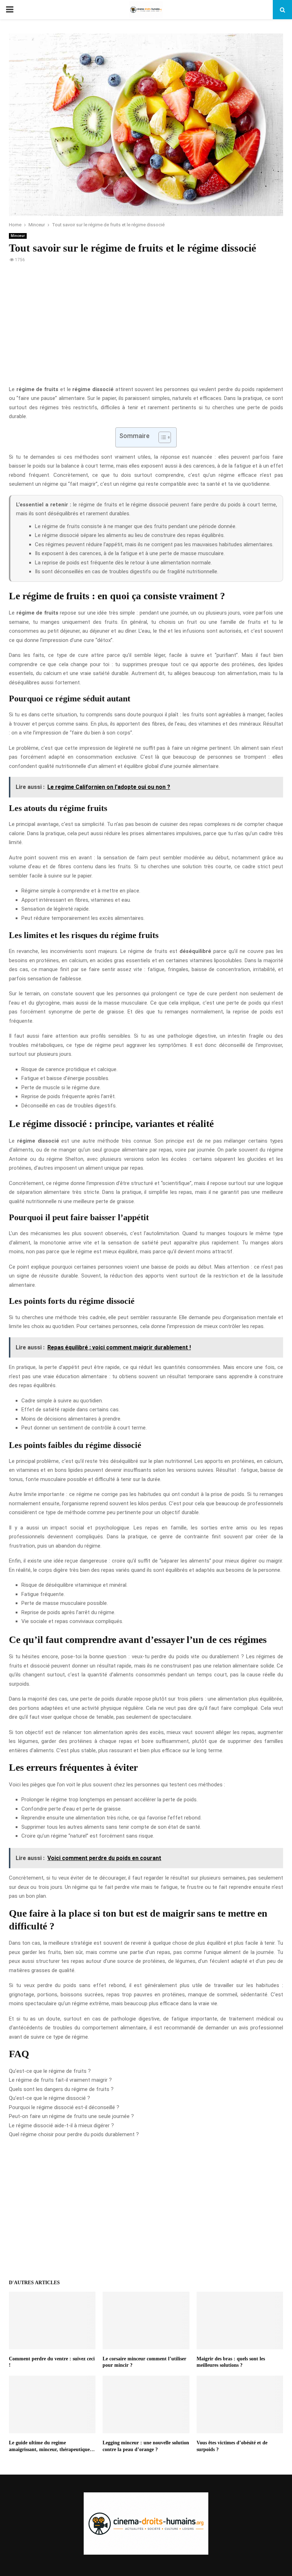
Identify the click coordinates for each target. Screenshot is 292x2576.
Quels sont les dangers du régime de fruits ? (61, 2089)
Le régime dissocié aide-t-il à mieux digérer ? (61, 2125)
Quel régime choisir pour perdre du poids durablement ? (74, 2134)
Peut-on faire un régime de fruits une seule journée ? (71, 2116)
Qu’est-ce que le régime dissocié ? (49, 2098)
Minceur (18, 236)
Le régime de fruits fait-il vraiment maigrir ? (60, 2080)
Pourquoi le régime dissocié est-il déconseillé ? (64, 2107)
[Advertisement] (146, 328)
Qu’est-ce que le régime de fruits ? (50, 2071)
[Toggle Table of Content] (161, 437)
